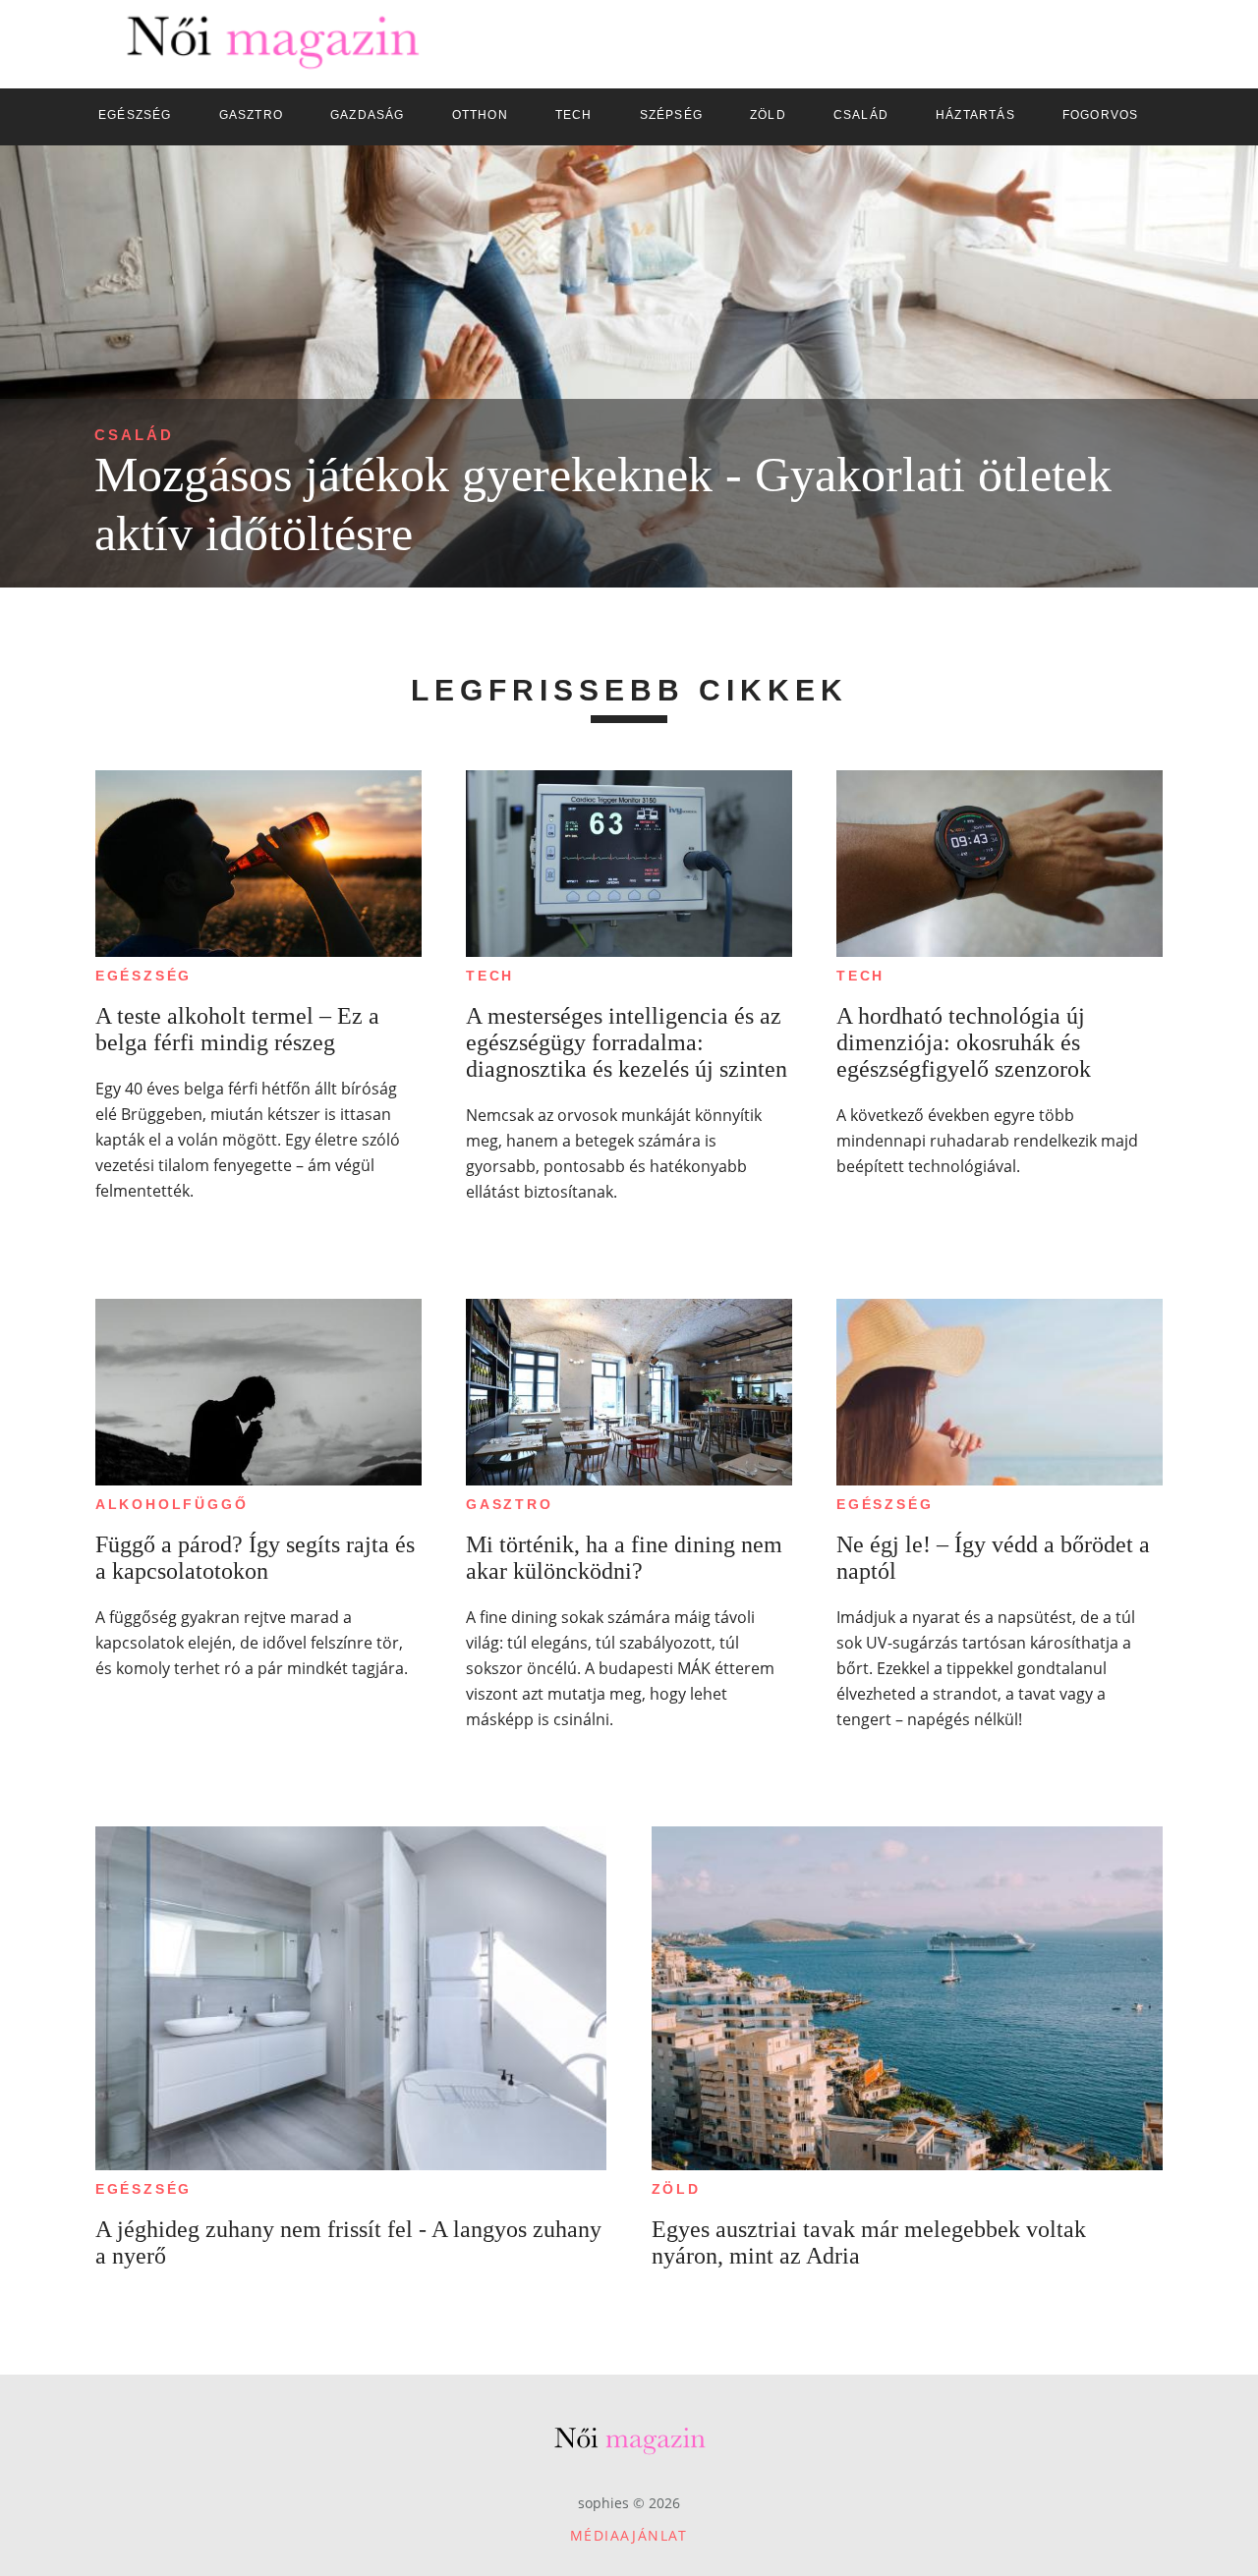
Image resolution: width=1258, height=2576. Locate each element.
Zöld (676, 2189)
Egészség (143, 976)
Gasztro (510, 1504)
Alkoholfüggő (172, 1504)
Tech (490, 976)
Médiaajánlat (629, 2535)
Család (134, 435)
